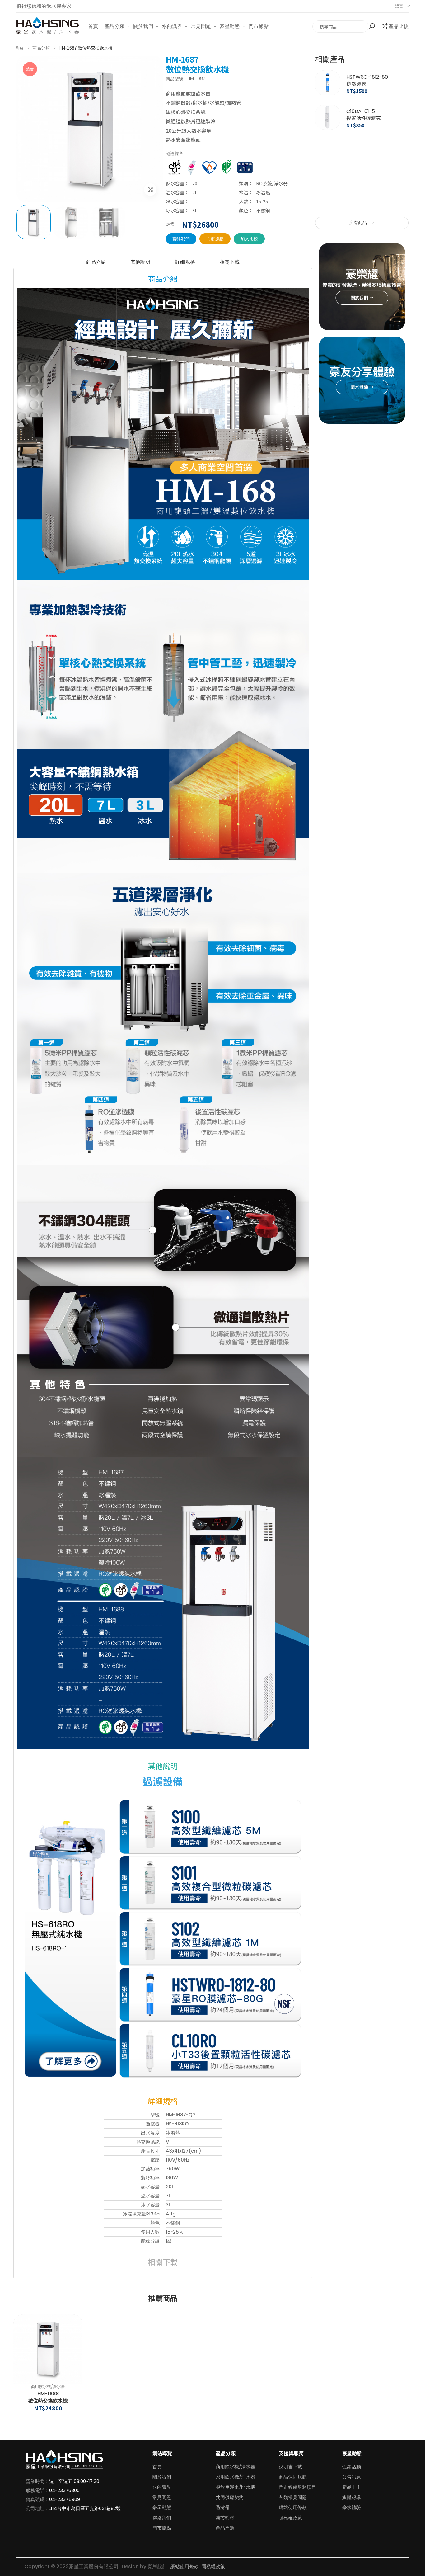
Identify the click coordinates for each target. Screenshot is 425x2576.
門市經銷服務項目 (297, 2487)
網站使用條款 (293, 2507)
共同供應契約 (230, 2497)
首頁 (93, 26)
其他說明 (140, 262)
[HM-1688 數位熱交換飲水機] (48, 2349)
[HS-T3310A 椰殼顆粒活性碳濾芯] (328, 151)
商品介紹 (96, 262)
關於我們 (143, 26)
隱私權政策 (290, 2518)
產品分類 (114, 26)
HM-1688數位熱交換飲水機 (48, 2397)
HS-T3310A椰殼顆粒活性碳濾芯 (369, 149)
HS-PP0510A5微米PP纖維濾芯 (366, 115)
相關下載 (229, 262)
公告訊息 (352, 2477)
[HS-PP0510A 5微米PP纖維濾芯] (328, 117)
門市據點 (259, 26)
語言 (399, 6)
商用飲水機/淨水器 (48, 2387)
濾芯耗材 (225, 2518)
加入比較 (249, 239)
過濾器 (223, 2507)
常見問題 (201, 26)
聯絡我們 (181, 239)
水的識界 (172, 26)
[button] (373, 26)
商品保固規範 (293, 2477)
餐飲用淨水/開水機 (235, 2487)
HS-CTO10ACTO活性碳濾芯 (364, 183)
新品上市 (352, 2487)
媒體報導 (352, 2497)
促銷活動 (352, 2467)
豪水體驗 (352, 2507)
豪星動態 (230, 26)
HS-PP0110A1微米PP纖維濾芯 (365, 80)
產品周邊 (225, 2528)
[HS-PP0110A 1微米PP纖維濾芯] (328, 83)
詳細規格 (185, 262)
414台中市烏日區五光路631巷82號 (85, 2508)
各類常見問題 (293, 2497)
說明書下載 (290, 2467)
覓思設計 (157, 2567)
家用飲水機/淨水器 (235, 2477)
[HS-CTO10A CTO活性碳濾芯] (328, 186)
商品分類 (41, 48)
